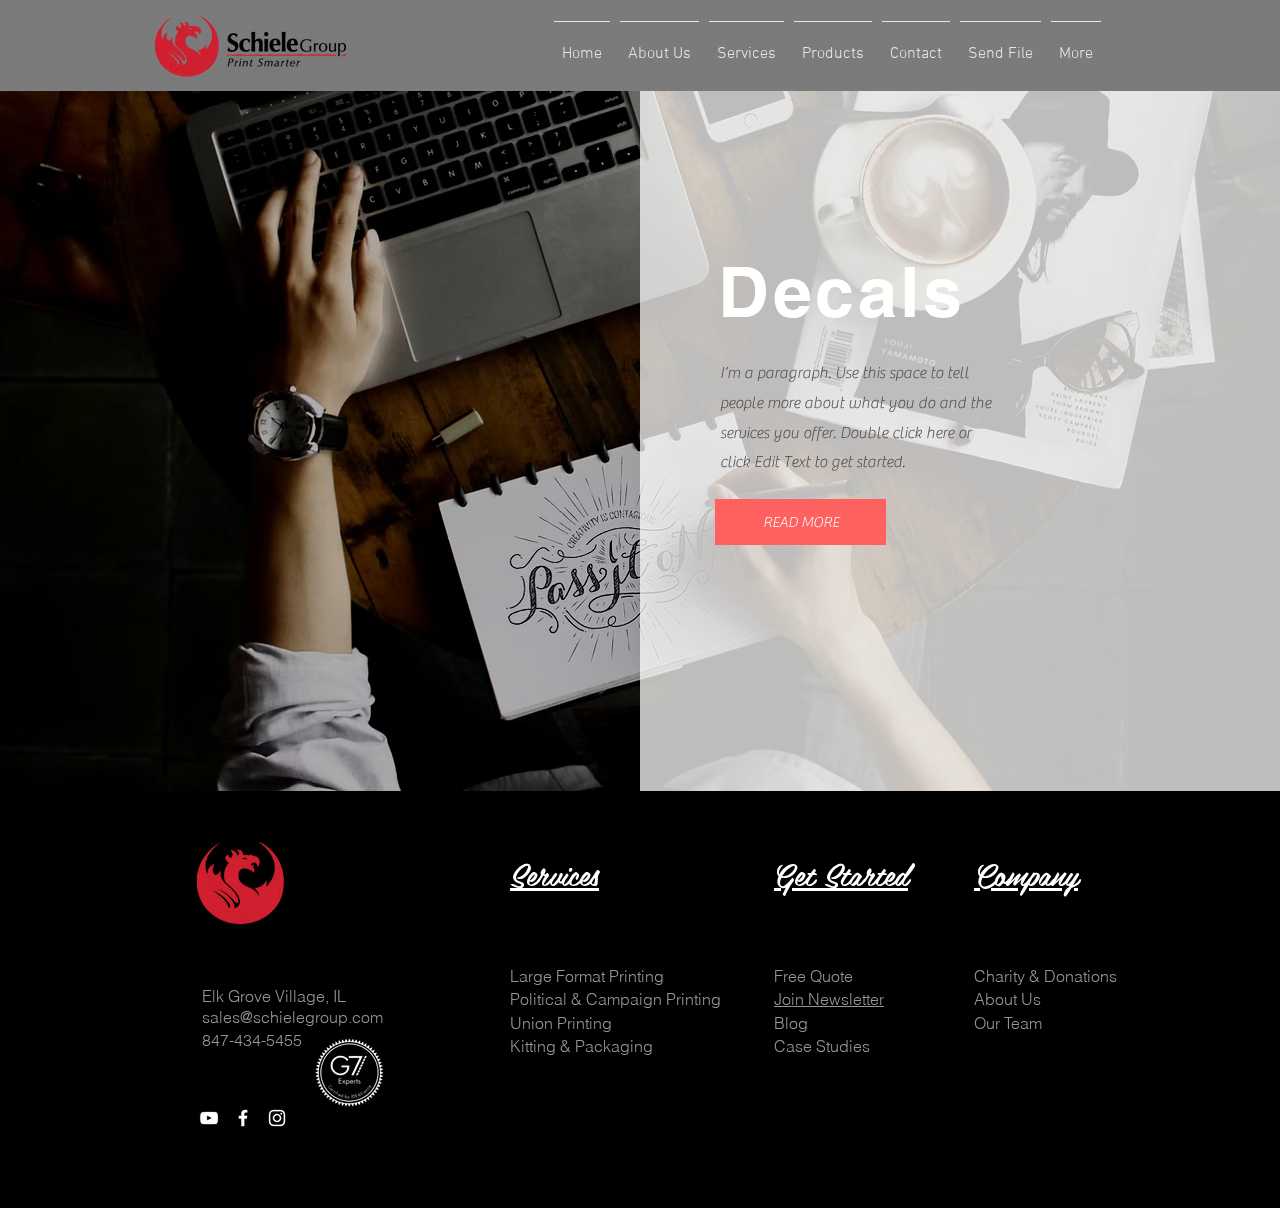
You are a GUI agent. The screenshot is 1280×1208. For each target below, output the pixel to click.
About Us (1007, 999)
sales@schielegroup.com (292, 1017)
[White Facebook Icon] (243, 1118)
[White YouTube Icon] (209, 1118)
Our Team (1008, 1023)
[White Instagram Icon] (277, 1118)
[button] (800, 522)
